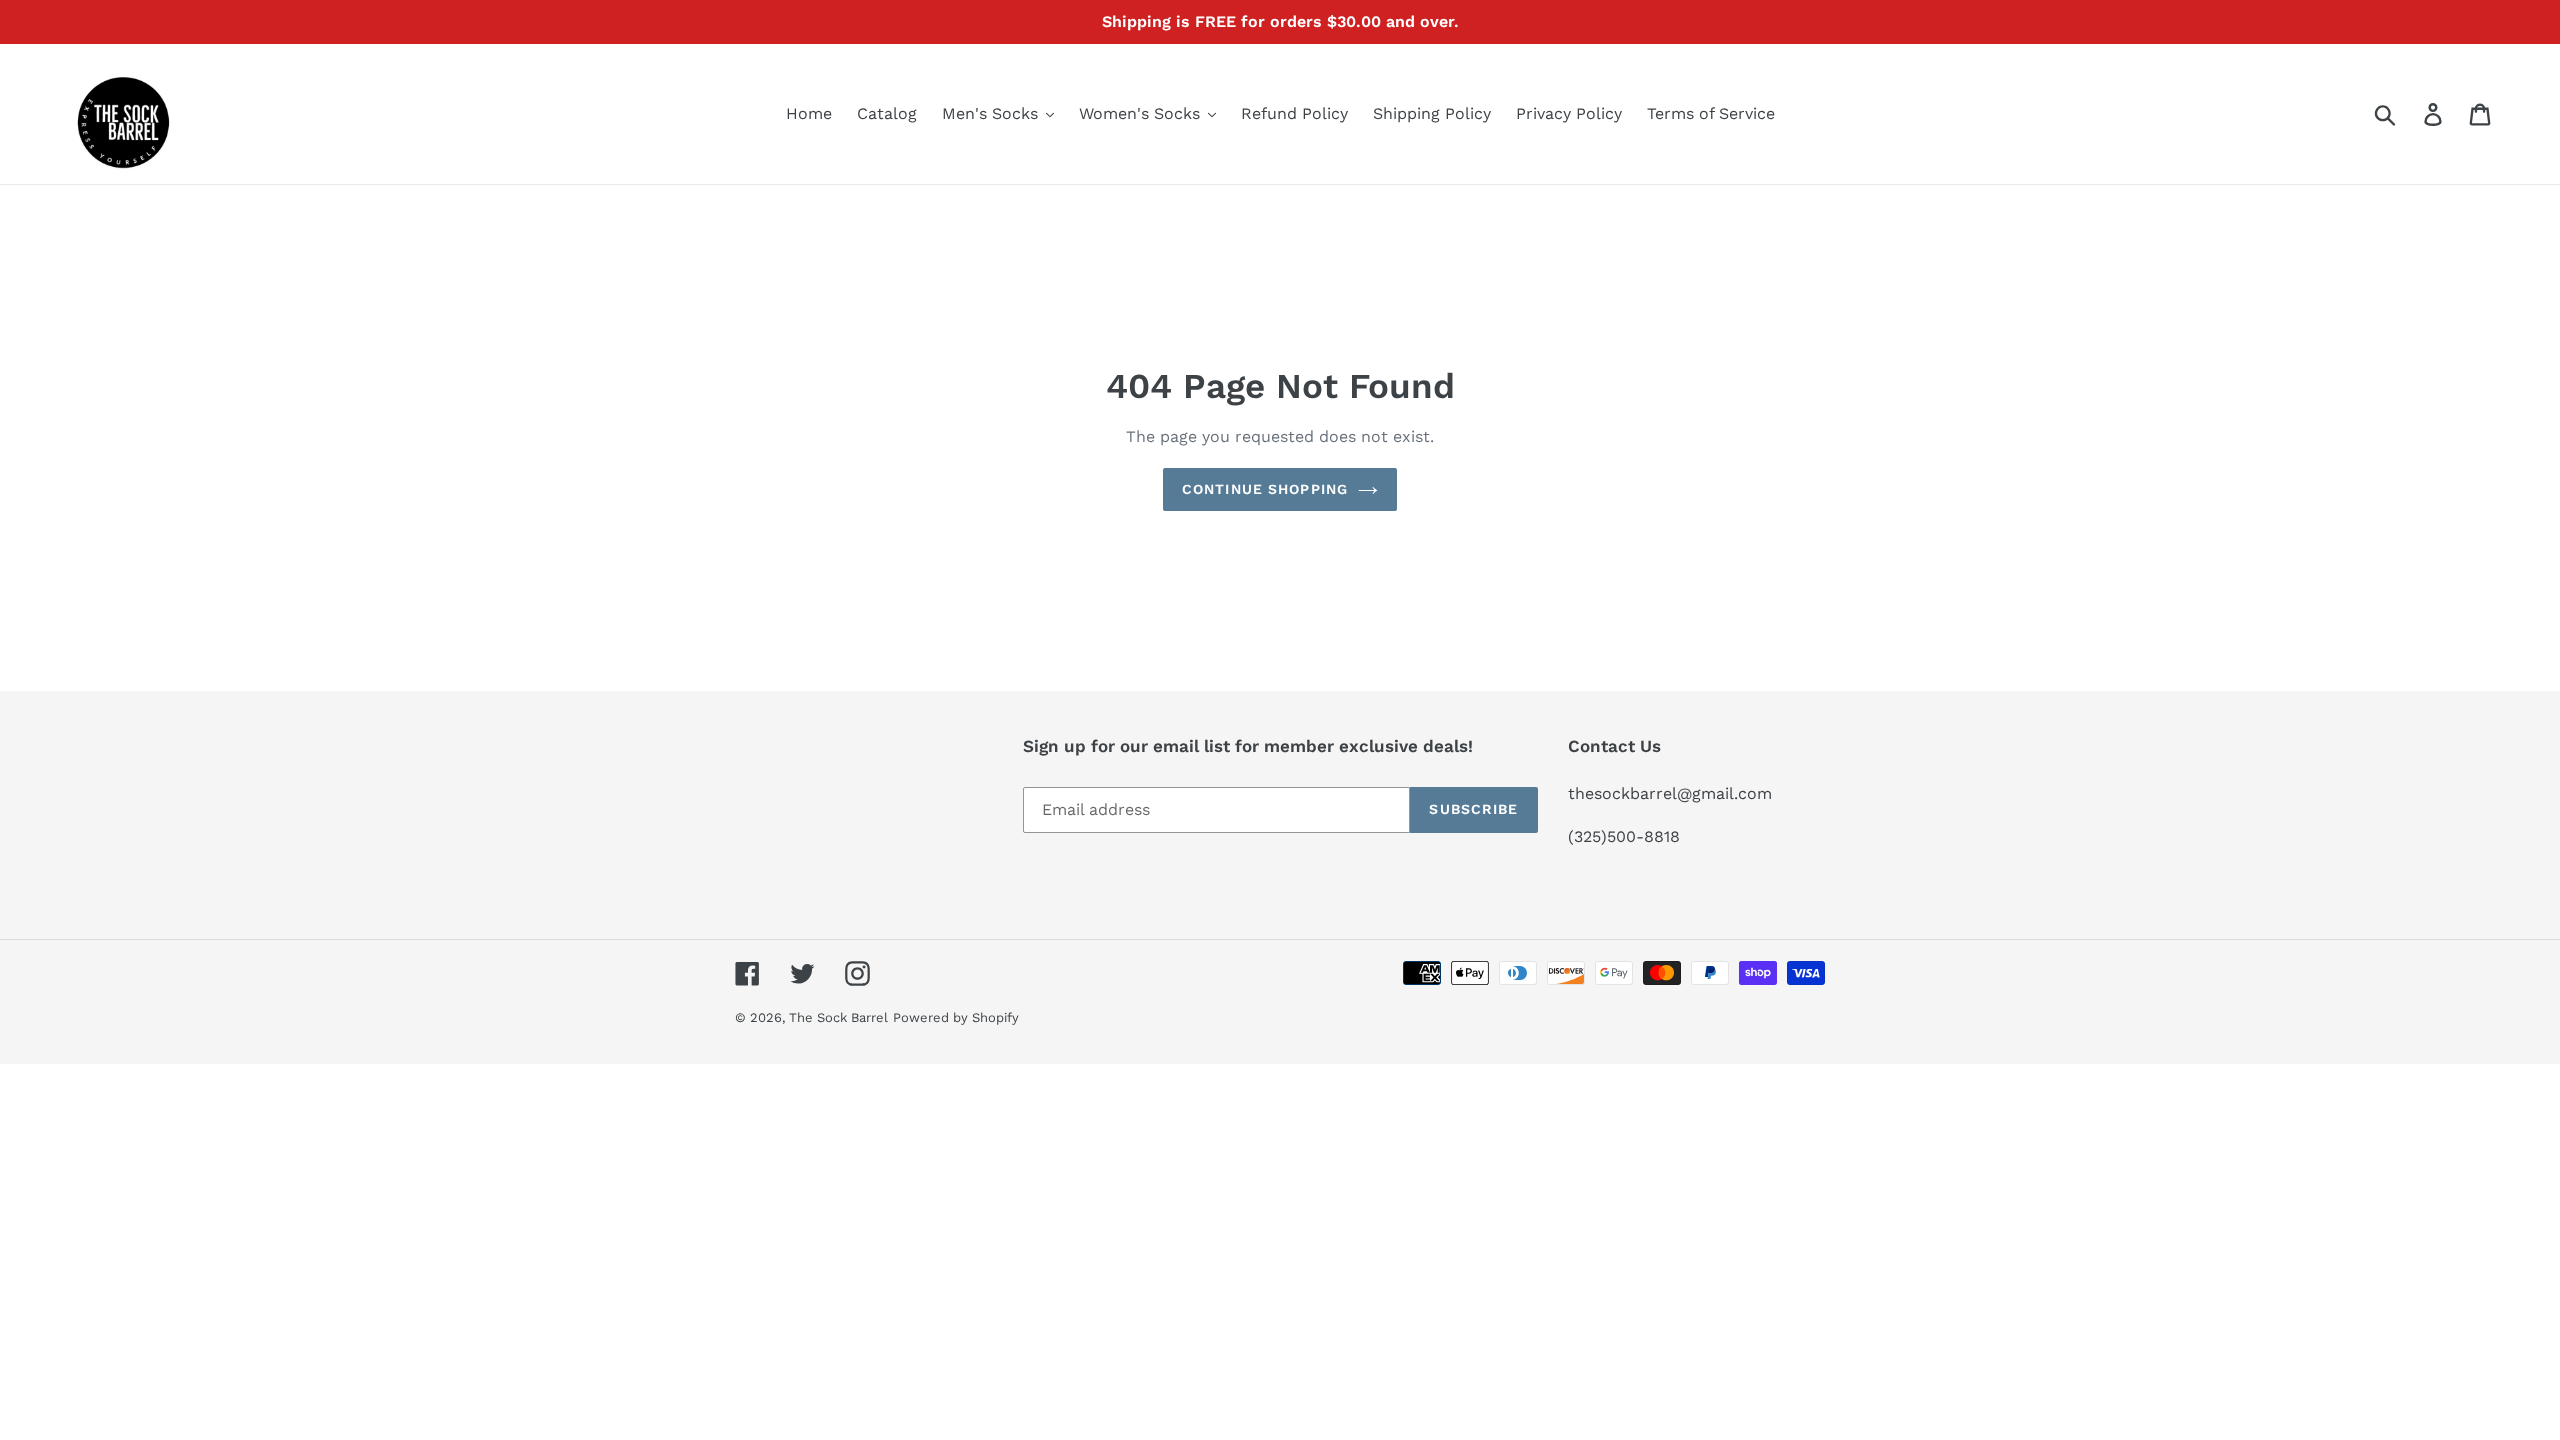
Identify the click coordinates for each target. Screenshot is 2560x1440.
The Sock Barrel (838, 1017)
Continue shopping (1265, 489)
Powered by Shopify (956, 1017)
